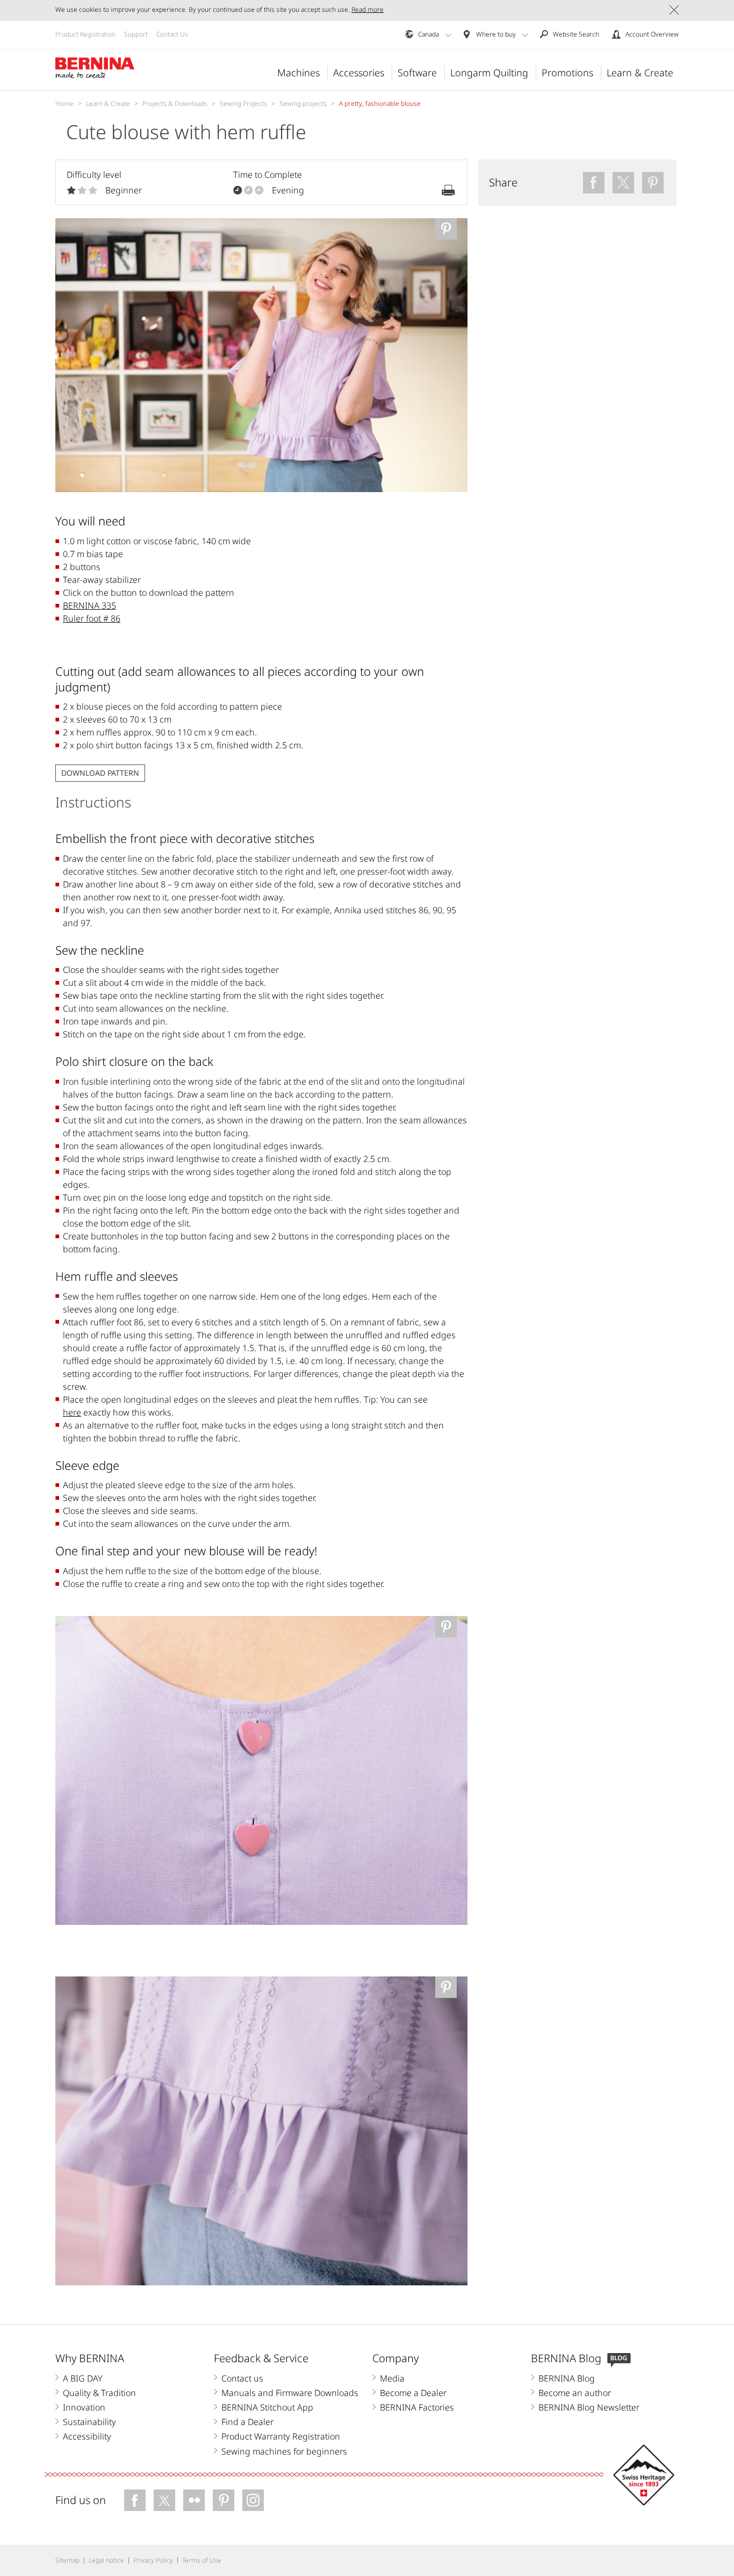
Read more (368, 9)
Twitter (164, 2500)
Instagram (253, 2500)
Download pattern (100, 773)
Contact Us (172, 34)
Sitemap (67, 2560)
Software (417, 73)
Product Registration (85, 34)
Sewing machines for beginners (284, 2451)
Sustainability (89, 2422)
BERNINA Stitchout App (267, 2407)
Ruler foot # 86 (92, 618)
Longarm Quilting (489, 73)
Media (392, 2378)
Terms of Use (202, 2560)
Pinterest (224, 2500)
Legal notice (106, 2560)
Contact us (242, 2378)
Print (448, 190)
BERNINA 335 (89, 605)
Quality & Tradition (99, 2393)
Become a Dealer (413, 2393)
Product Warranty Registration (281, 2436)
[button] (448, 35)
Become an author (575, 2393)
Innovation (84, 2407)
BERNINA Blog (567, 2378)
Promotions (567, 73)
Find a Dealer (247, 2422)
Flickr (194, 2500)
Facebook (135, 2500)
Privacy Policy (153, 2560)
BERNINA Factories (417, 2407)
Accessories (359, 73)
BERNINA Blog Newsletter (589, 2407)
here (72, 1412)
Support (136, 34)
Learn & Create (640, 73)
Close (674, 10)
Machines (298, 73)
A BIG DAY (83, 2378)
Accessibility (87, 2436)
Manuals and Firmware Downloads (290, 2393)
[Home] (95, 68)
